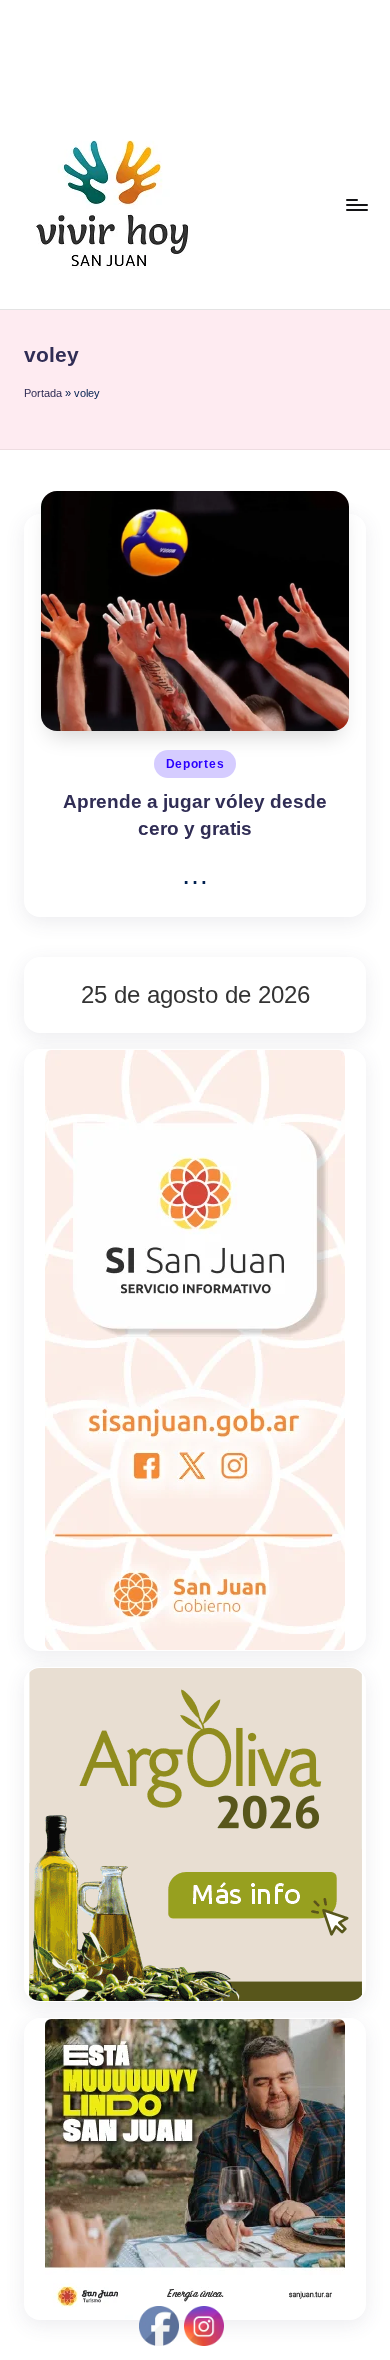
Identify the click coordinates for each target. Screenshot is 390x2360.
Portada (43, 393)
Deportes (195, 764)
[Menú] (356, 204)
